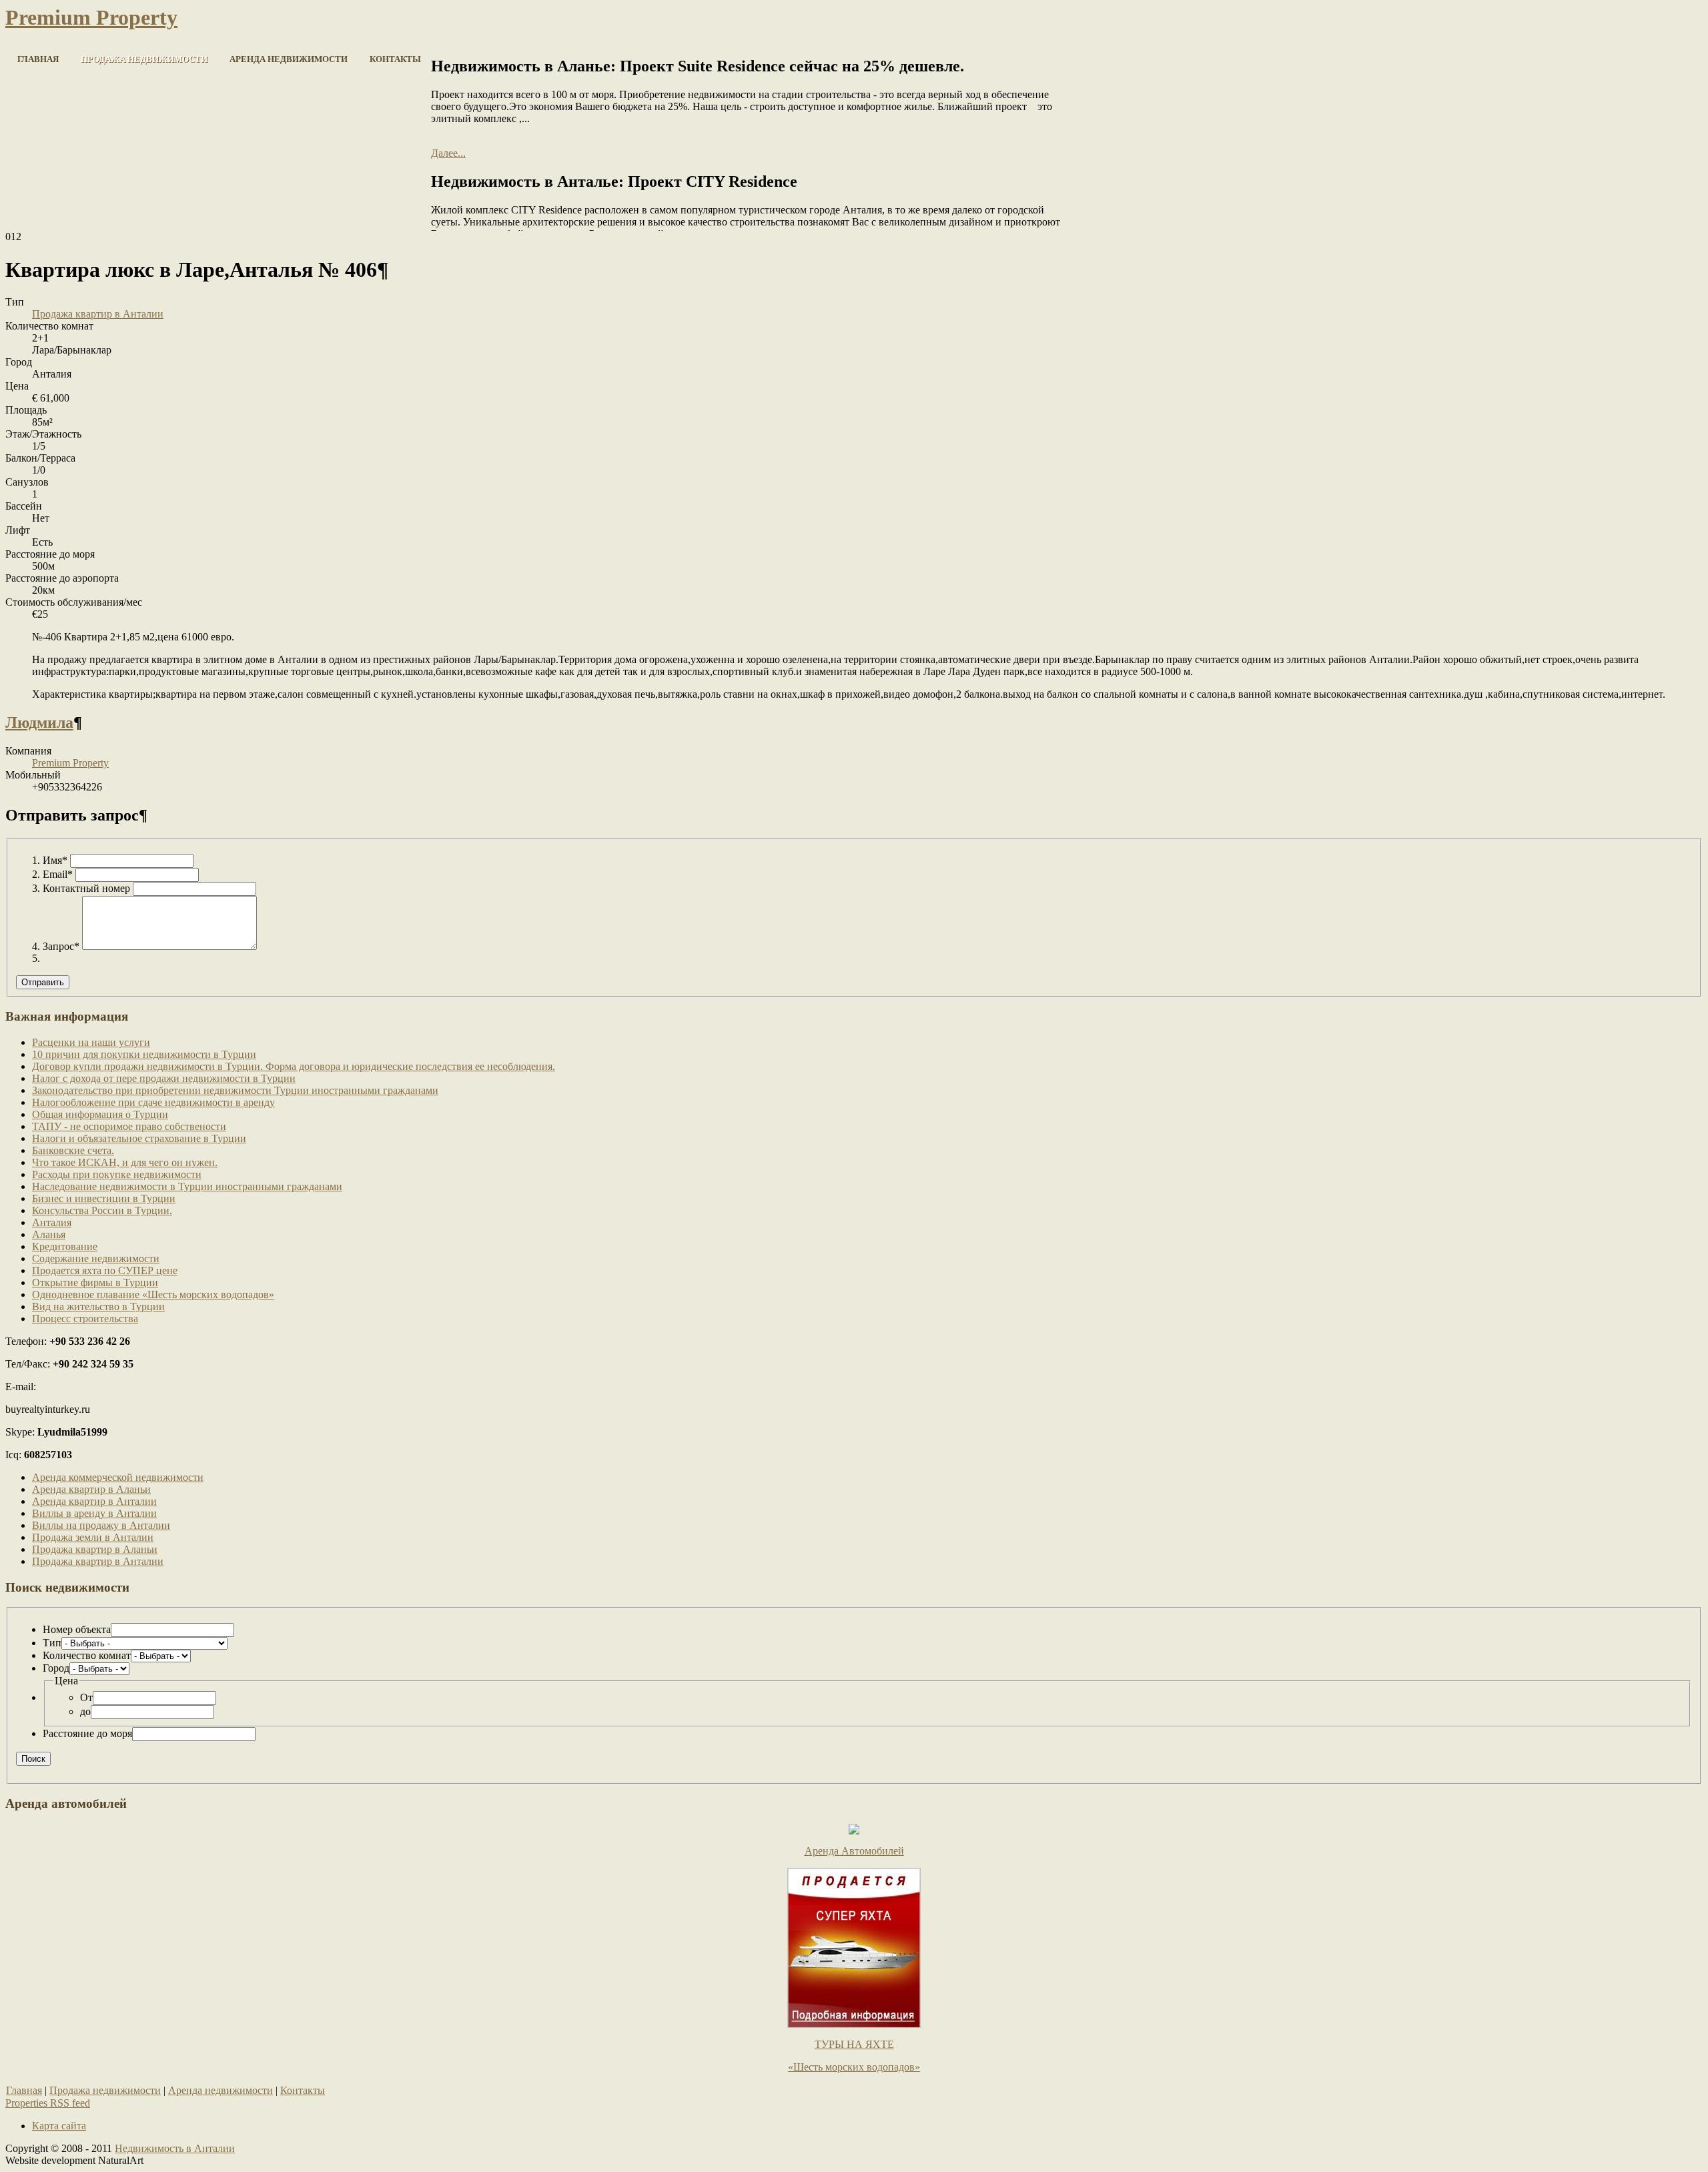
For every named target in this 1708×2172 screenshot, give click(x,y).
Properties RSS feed (48, 2103)
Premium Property (70, 763)
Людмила (39, 722)
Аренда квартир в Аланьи (91, 1489)
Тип (52, 1643)
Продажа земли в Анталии (93, 1537)
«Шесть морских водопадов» (854, 2067)
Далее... (448, 153)
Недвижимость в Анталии (175, 2148)
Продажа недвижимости (105, 2090)
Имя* (55, 860)
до (85, 1711)
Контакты (303, 2090)
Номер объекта (77, 1629)
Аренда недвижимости (221, 2090)
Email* (58, 874)
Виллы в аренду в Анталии (94, 1513)
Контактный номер (86, 888)
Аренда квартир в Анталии (94, 1501)
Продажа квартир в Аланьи (95, 1549)
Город (56, 1668)
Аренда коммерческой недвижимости (118, 1477)
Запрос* (61, 946)
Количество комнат (87, 1655)
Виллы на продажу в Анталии (101, 1525)
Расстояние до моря (87, 1733)
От (86, 1697)
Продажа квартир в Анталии (98, 314)
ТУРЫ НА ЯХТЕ (854, 2044)
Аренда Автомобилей (854, 1851)
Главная (24, 2090)
